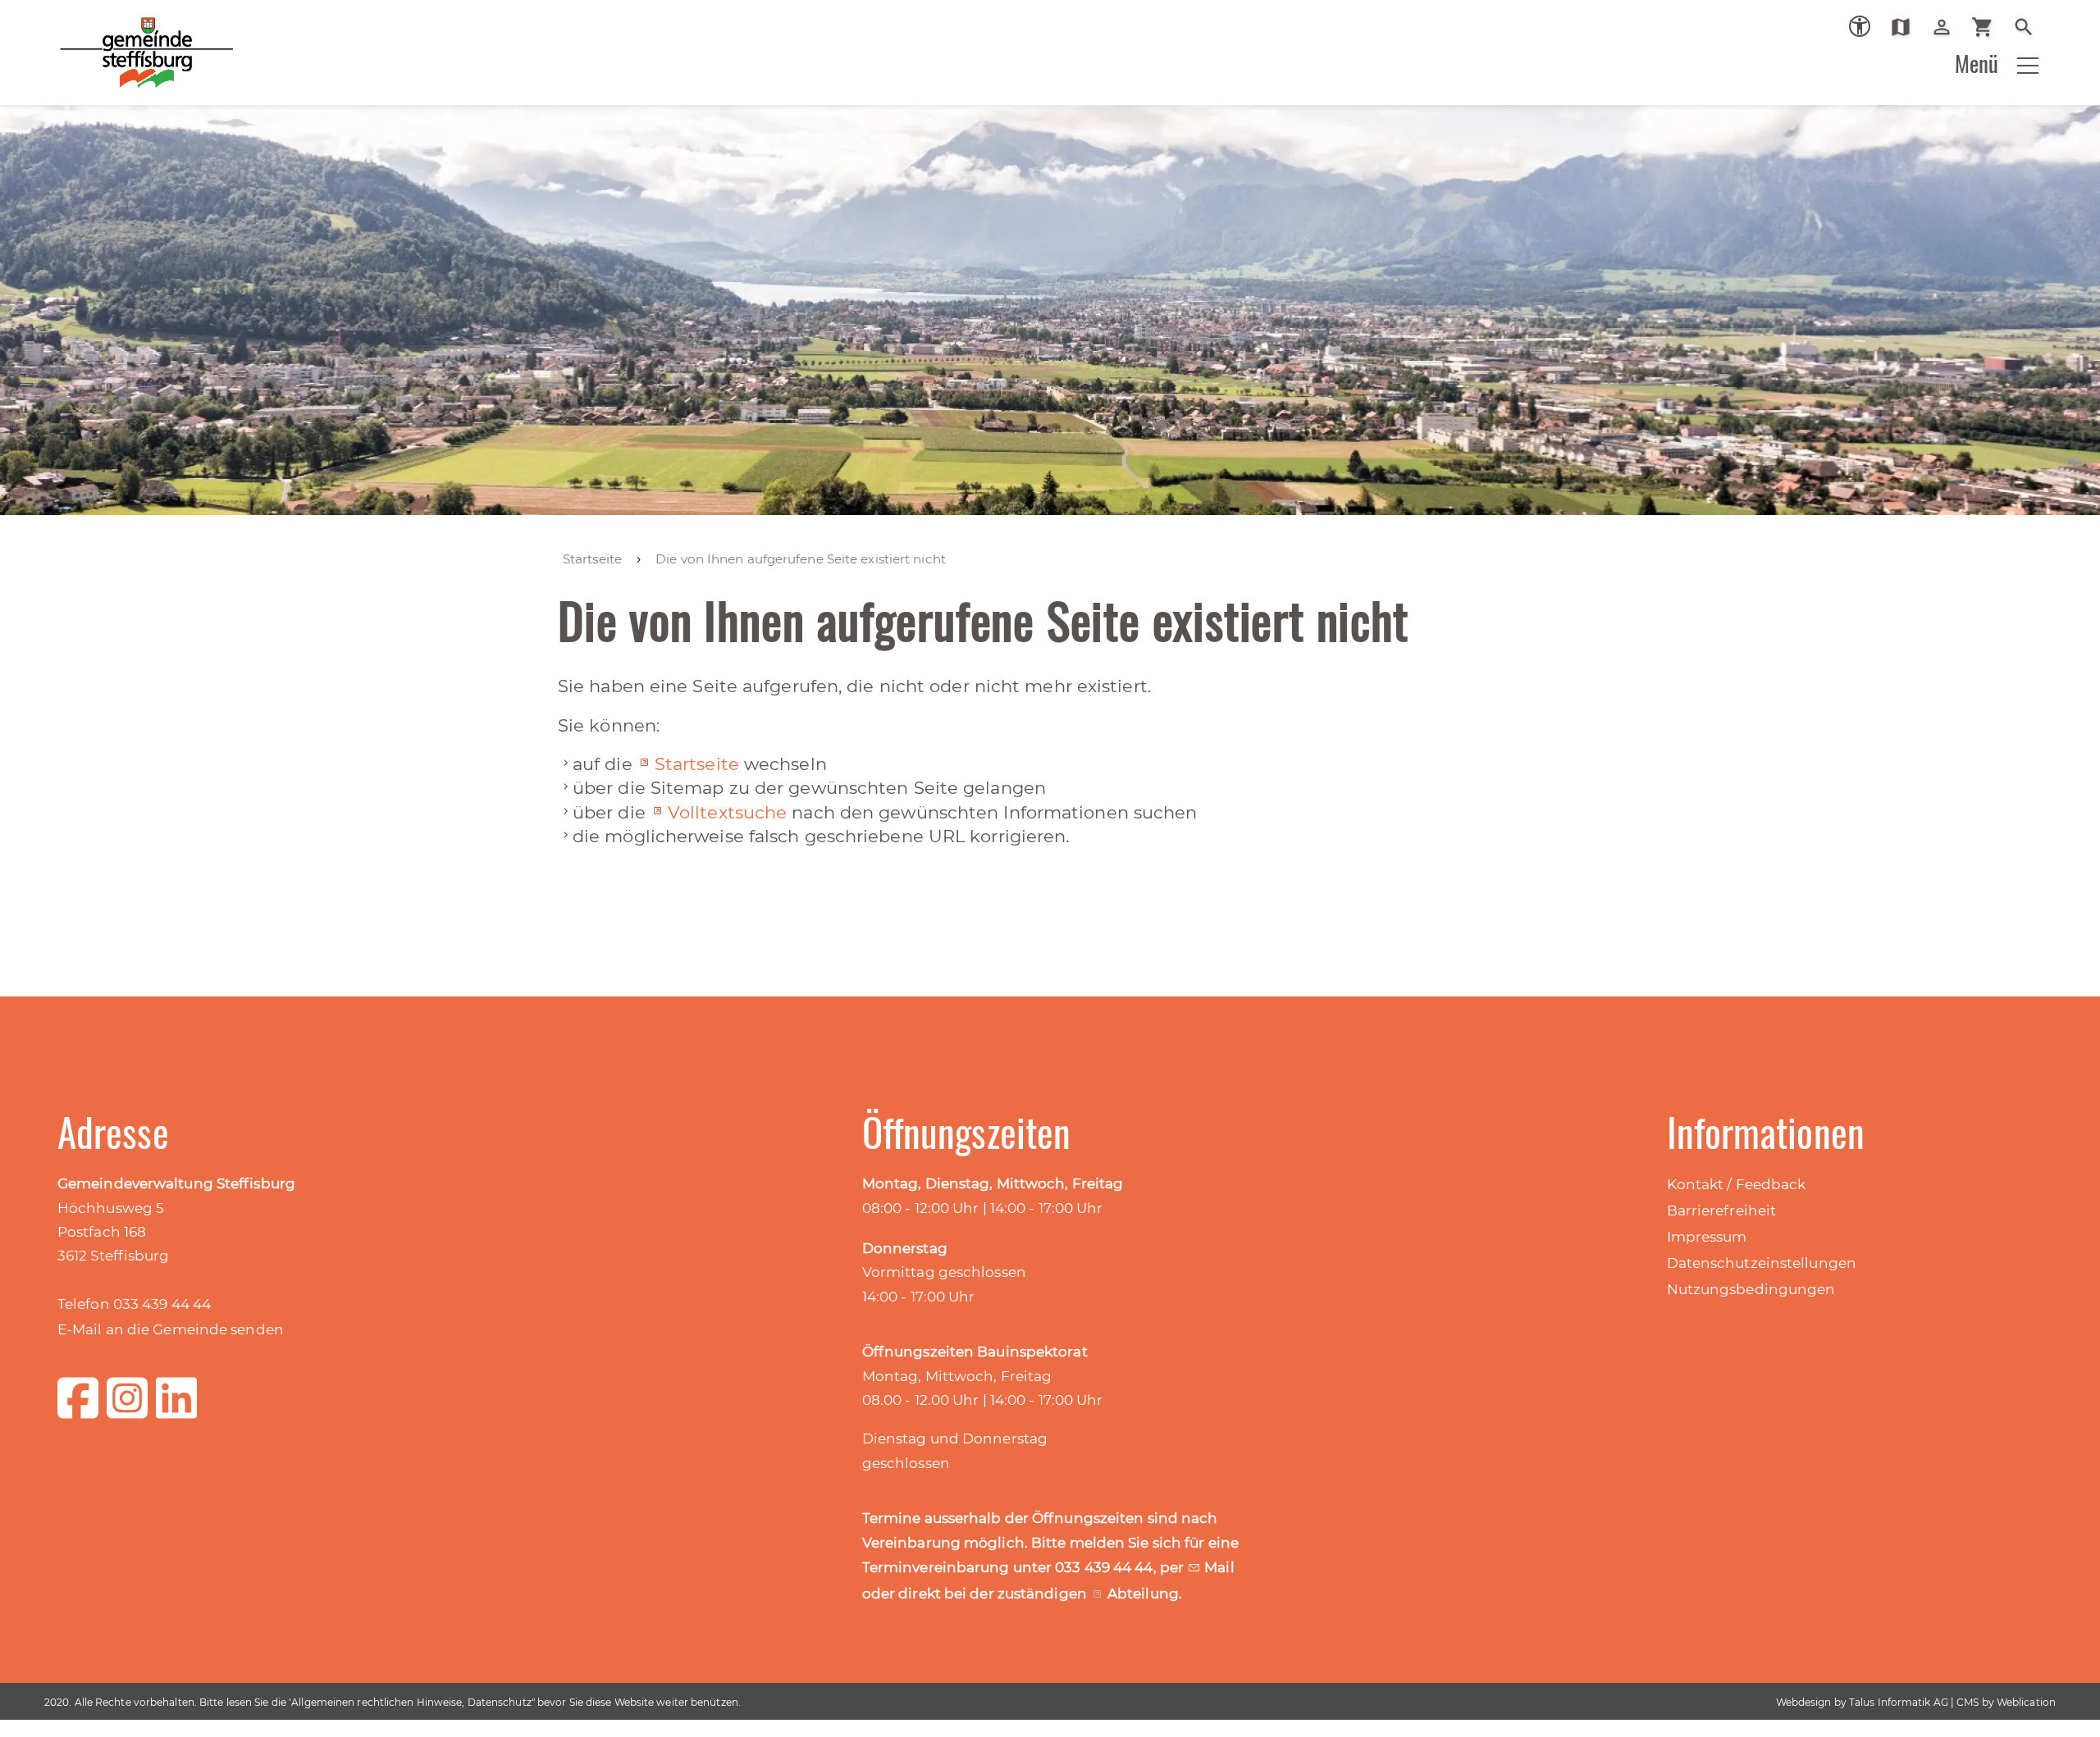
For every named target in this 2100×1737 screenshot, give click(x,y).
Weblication (2026, 1702)
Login (1948, 27)
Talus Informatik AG (1899, 1702)
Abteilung (1143, 1593)
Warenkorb (1989, 27)
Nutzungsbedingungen (1751, 1289)
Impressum (1707, 1237)
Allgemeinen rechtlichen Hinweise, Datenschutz (411, 1702)
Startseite (697, 764)
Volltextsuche (727, 812)
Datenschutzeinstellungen (1762, 1263)
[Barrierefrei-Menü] (1860, 26)
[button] (2028, 66)
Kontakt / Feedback (1737, 1184)
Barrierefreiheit (1722, 1210)
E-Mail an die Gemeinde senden (171, 1329)
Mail (1219, 1567)
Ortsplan (1907, 27)
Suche (2030, 27)
